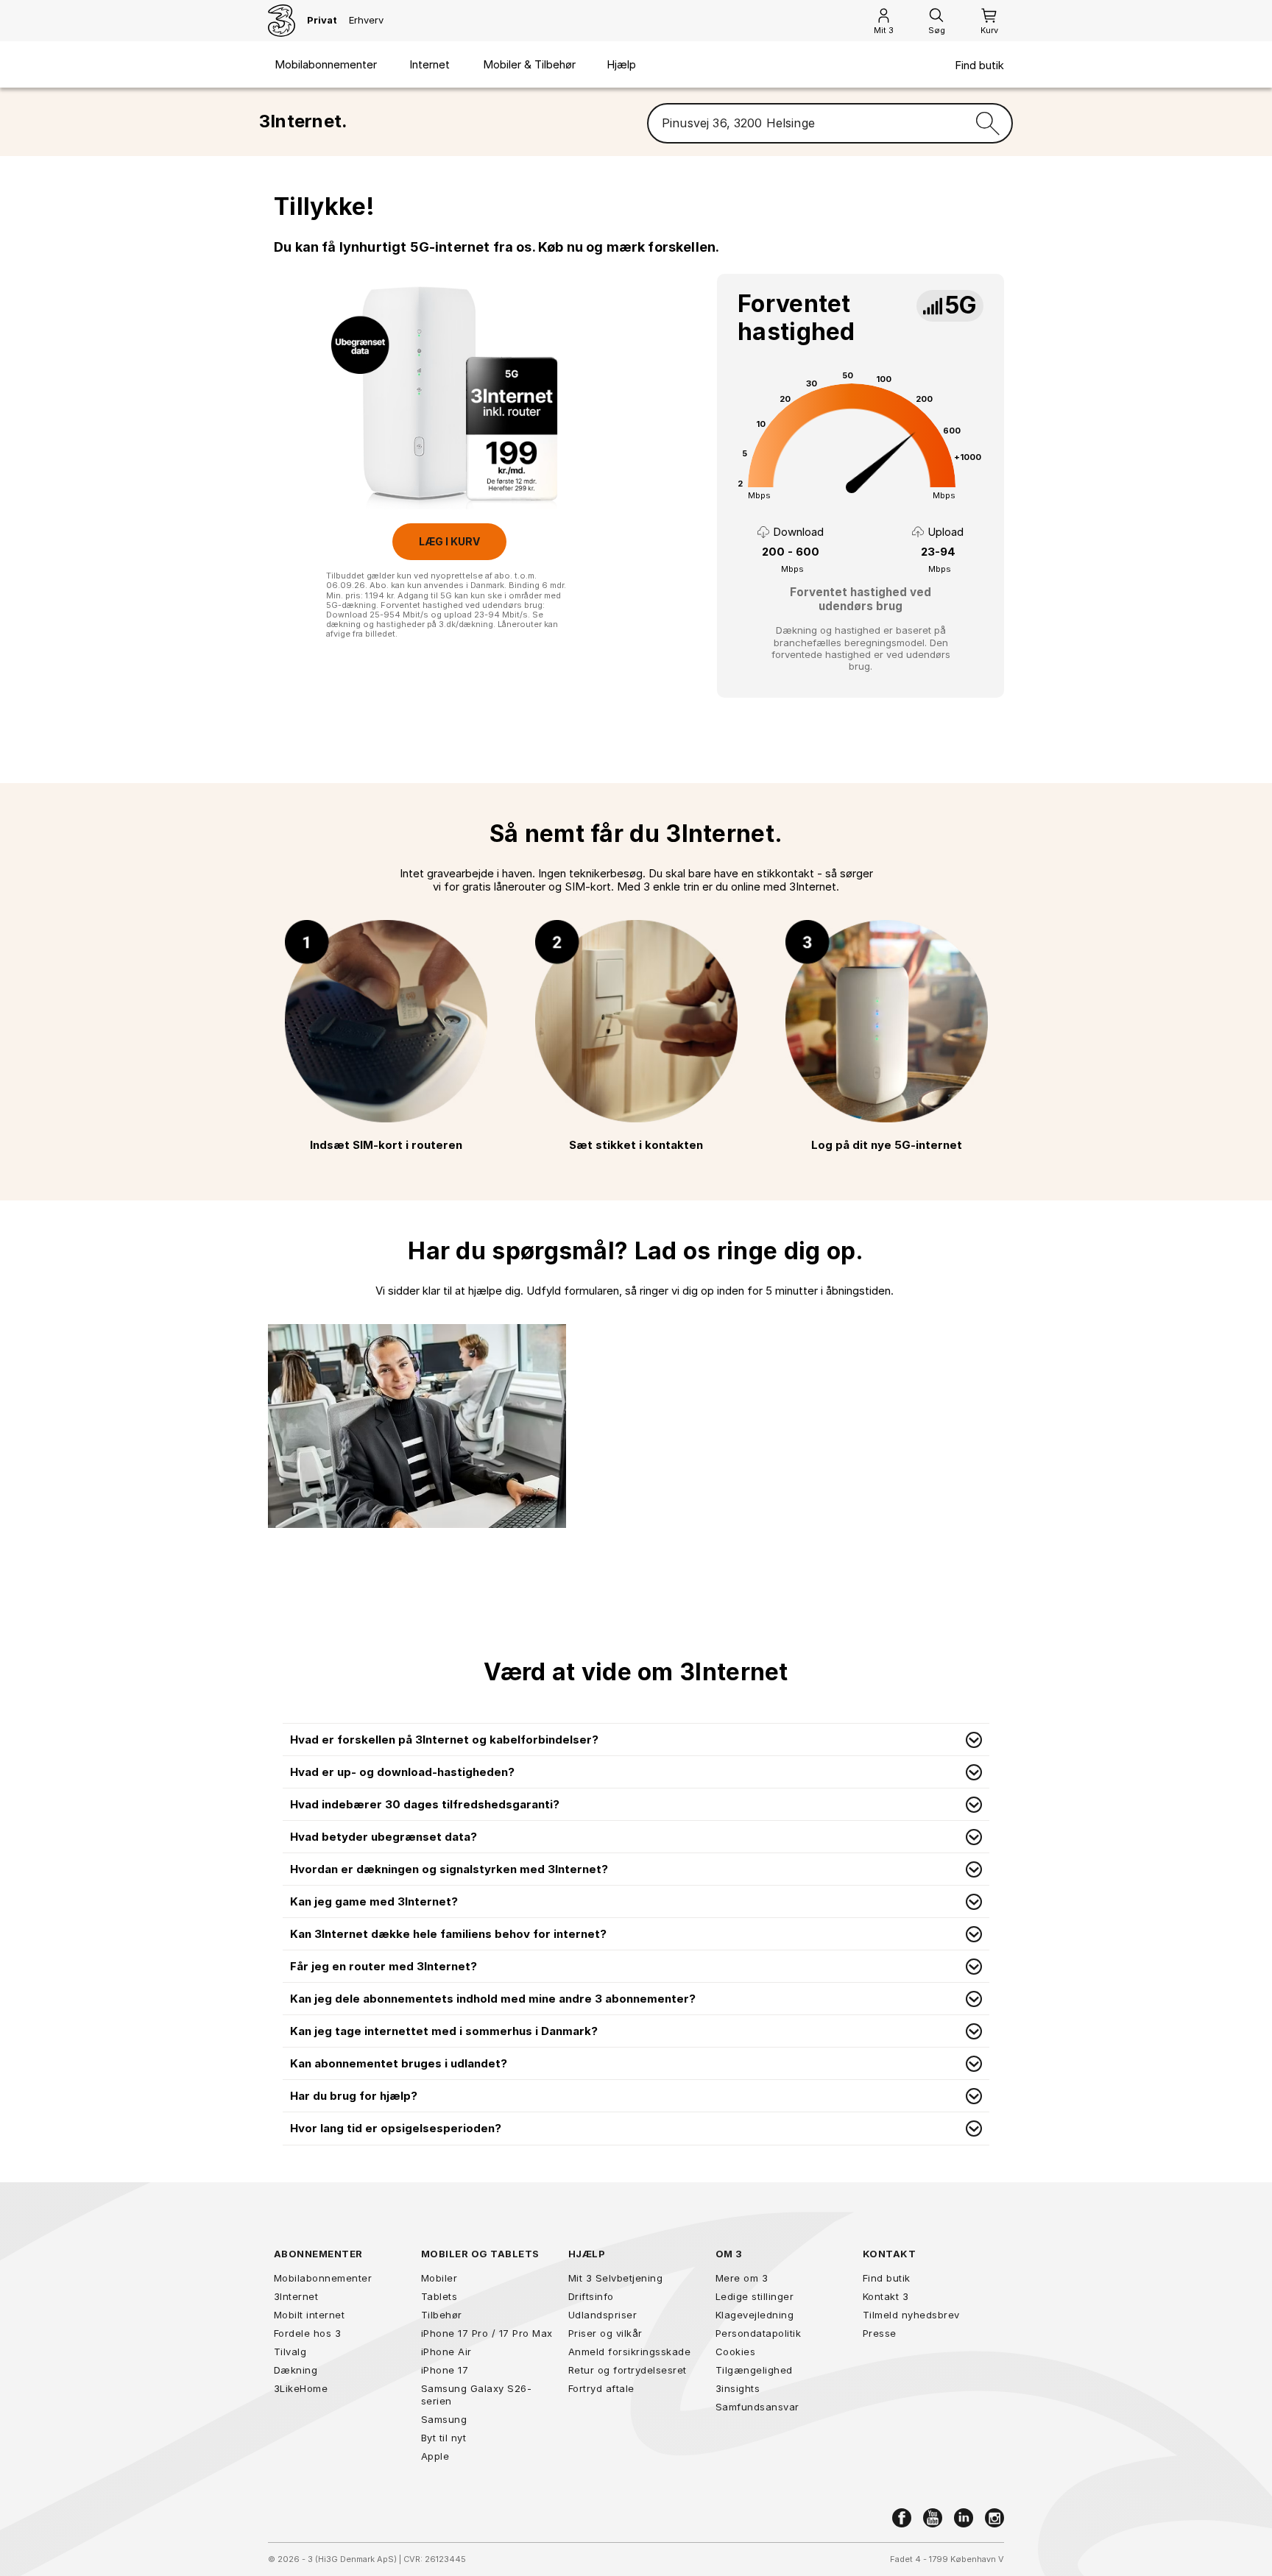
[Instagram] (994, 2518)
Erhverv (366, 20)
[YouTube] (933, 2518)
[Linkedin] (964, 2518)
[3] (282, 21)
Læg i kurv (449, 541)
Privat (322, 20)
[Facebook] (902, 2518)
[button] (636, 1740)
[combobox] (806, 124)
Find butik (979, 66)
